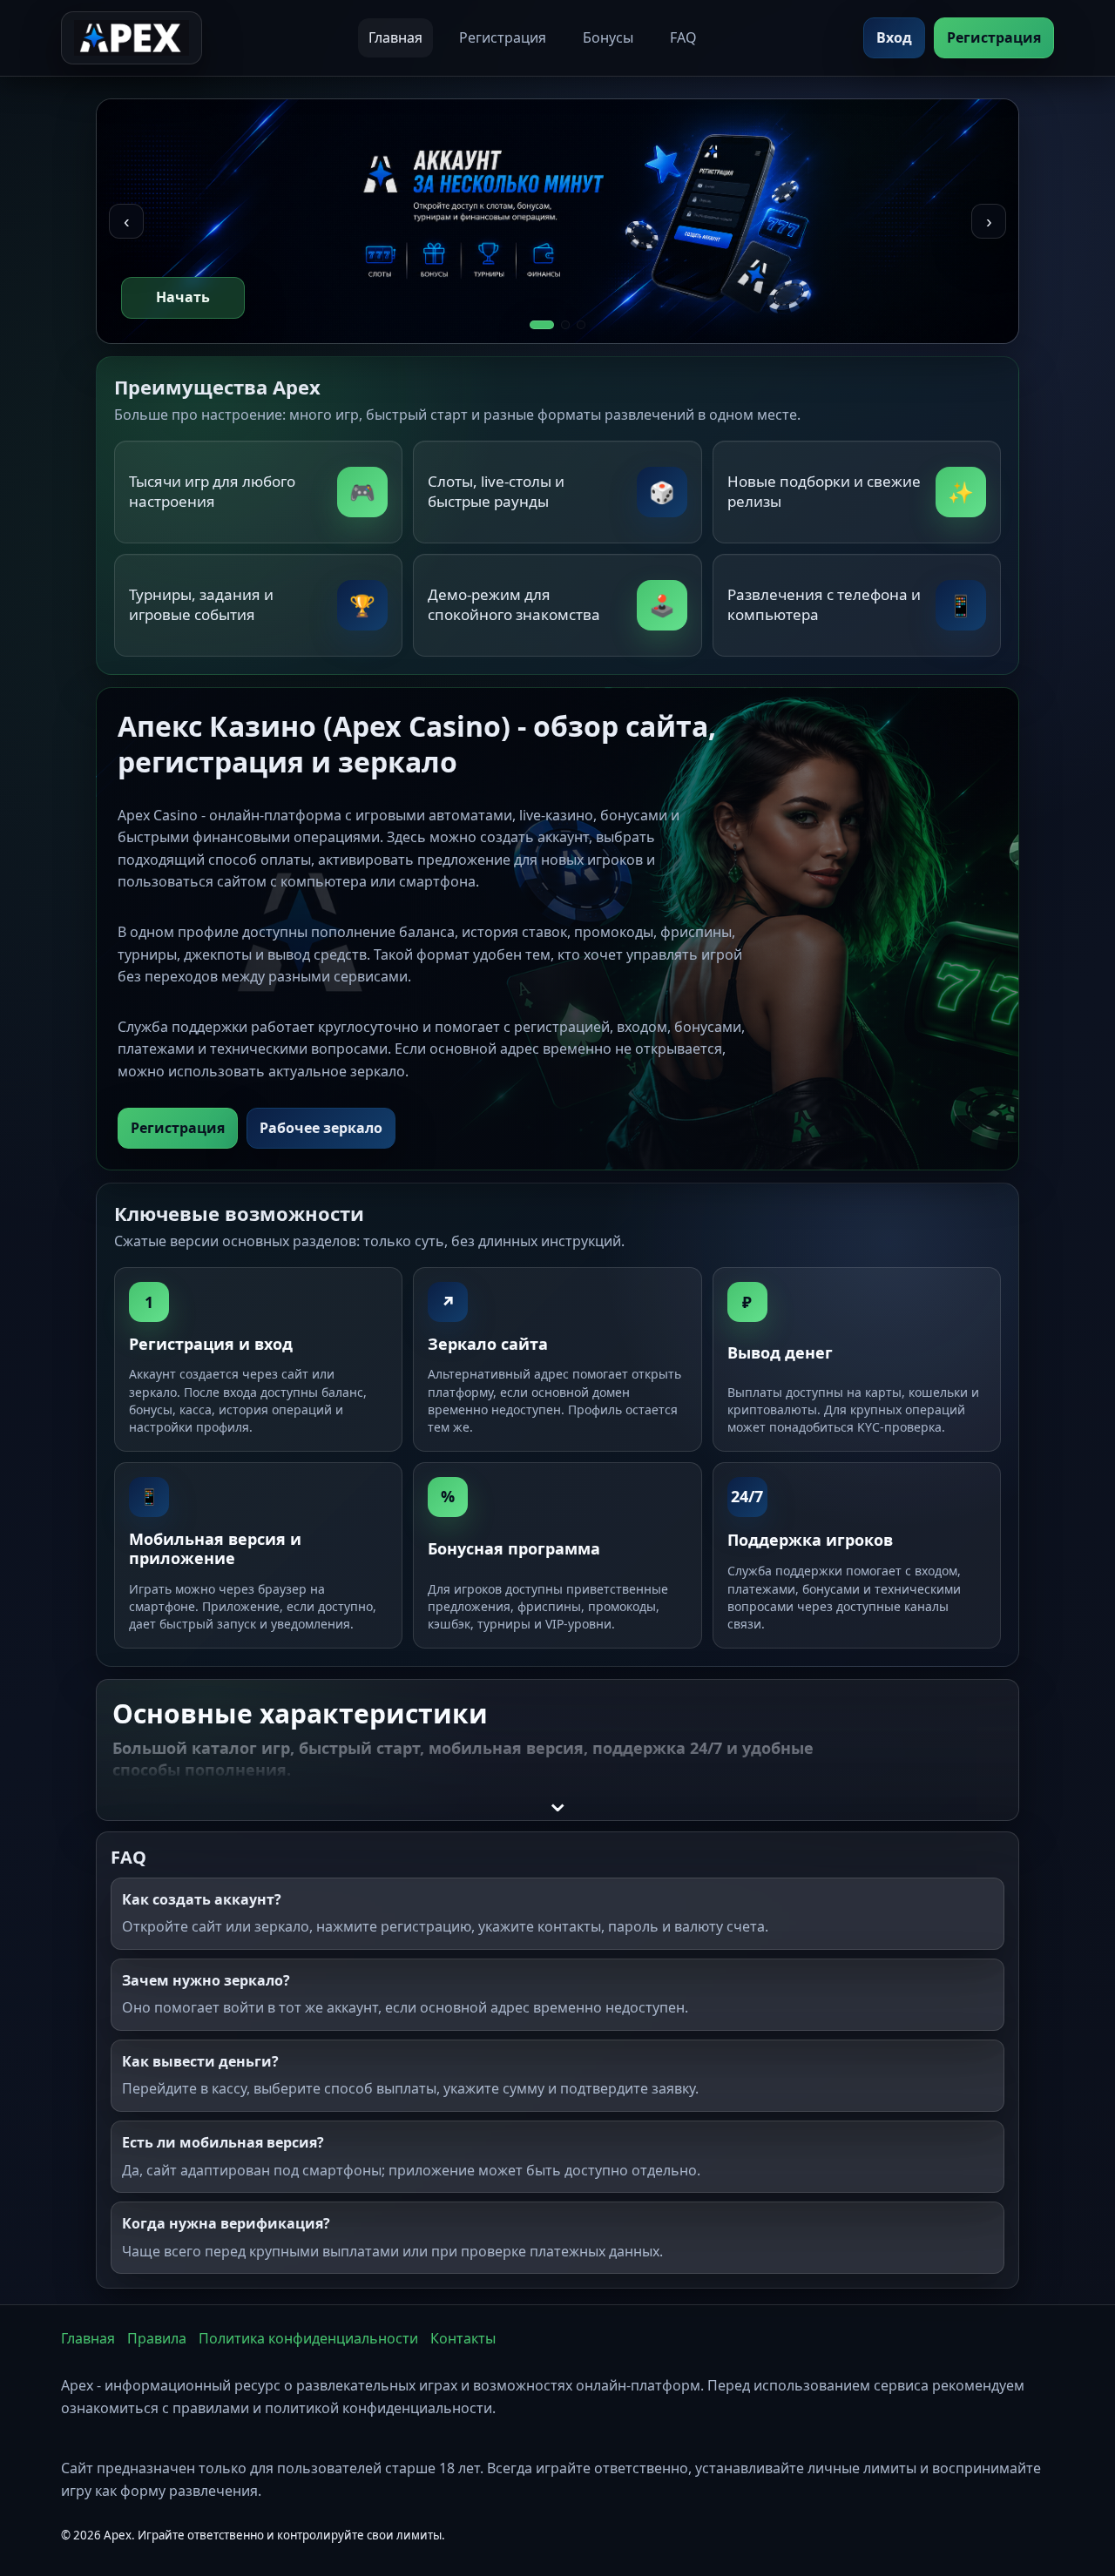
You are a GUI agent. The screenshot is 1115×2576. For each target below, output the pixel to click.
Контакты (463, 2338)
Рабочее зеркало (321, 1128)
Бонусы (608, 37)
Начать (183, 297)
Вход (894, 37)
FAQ (683, 37)
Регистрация (503, 37)
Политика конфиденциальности (308, 2338)
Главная (395, 37)
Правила (157, 2338)
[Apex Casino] (132, 38)
